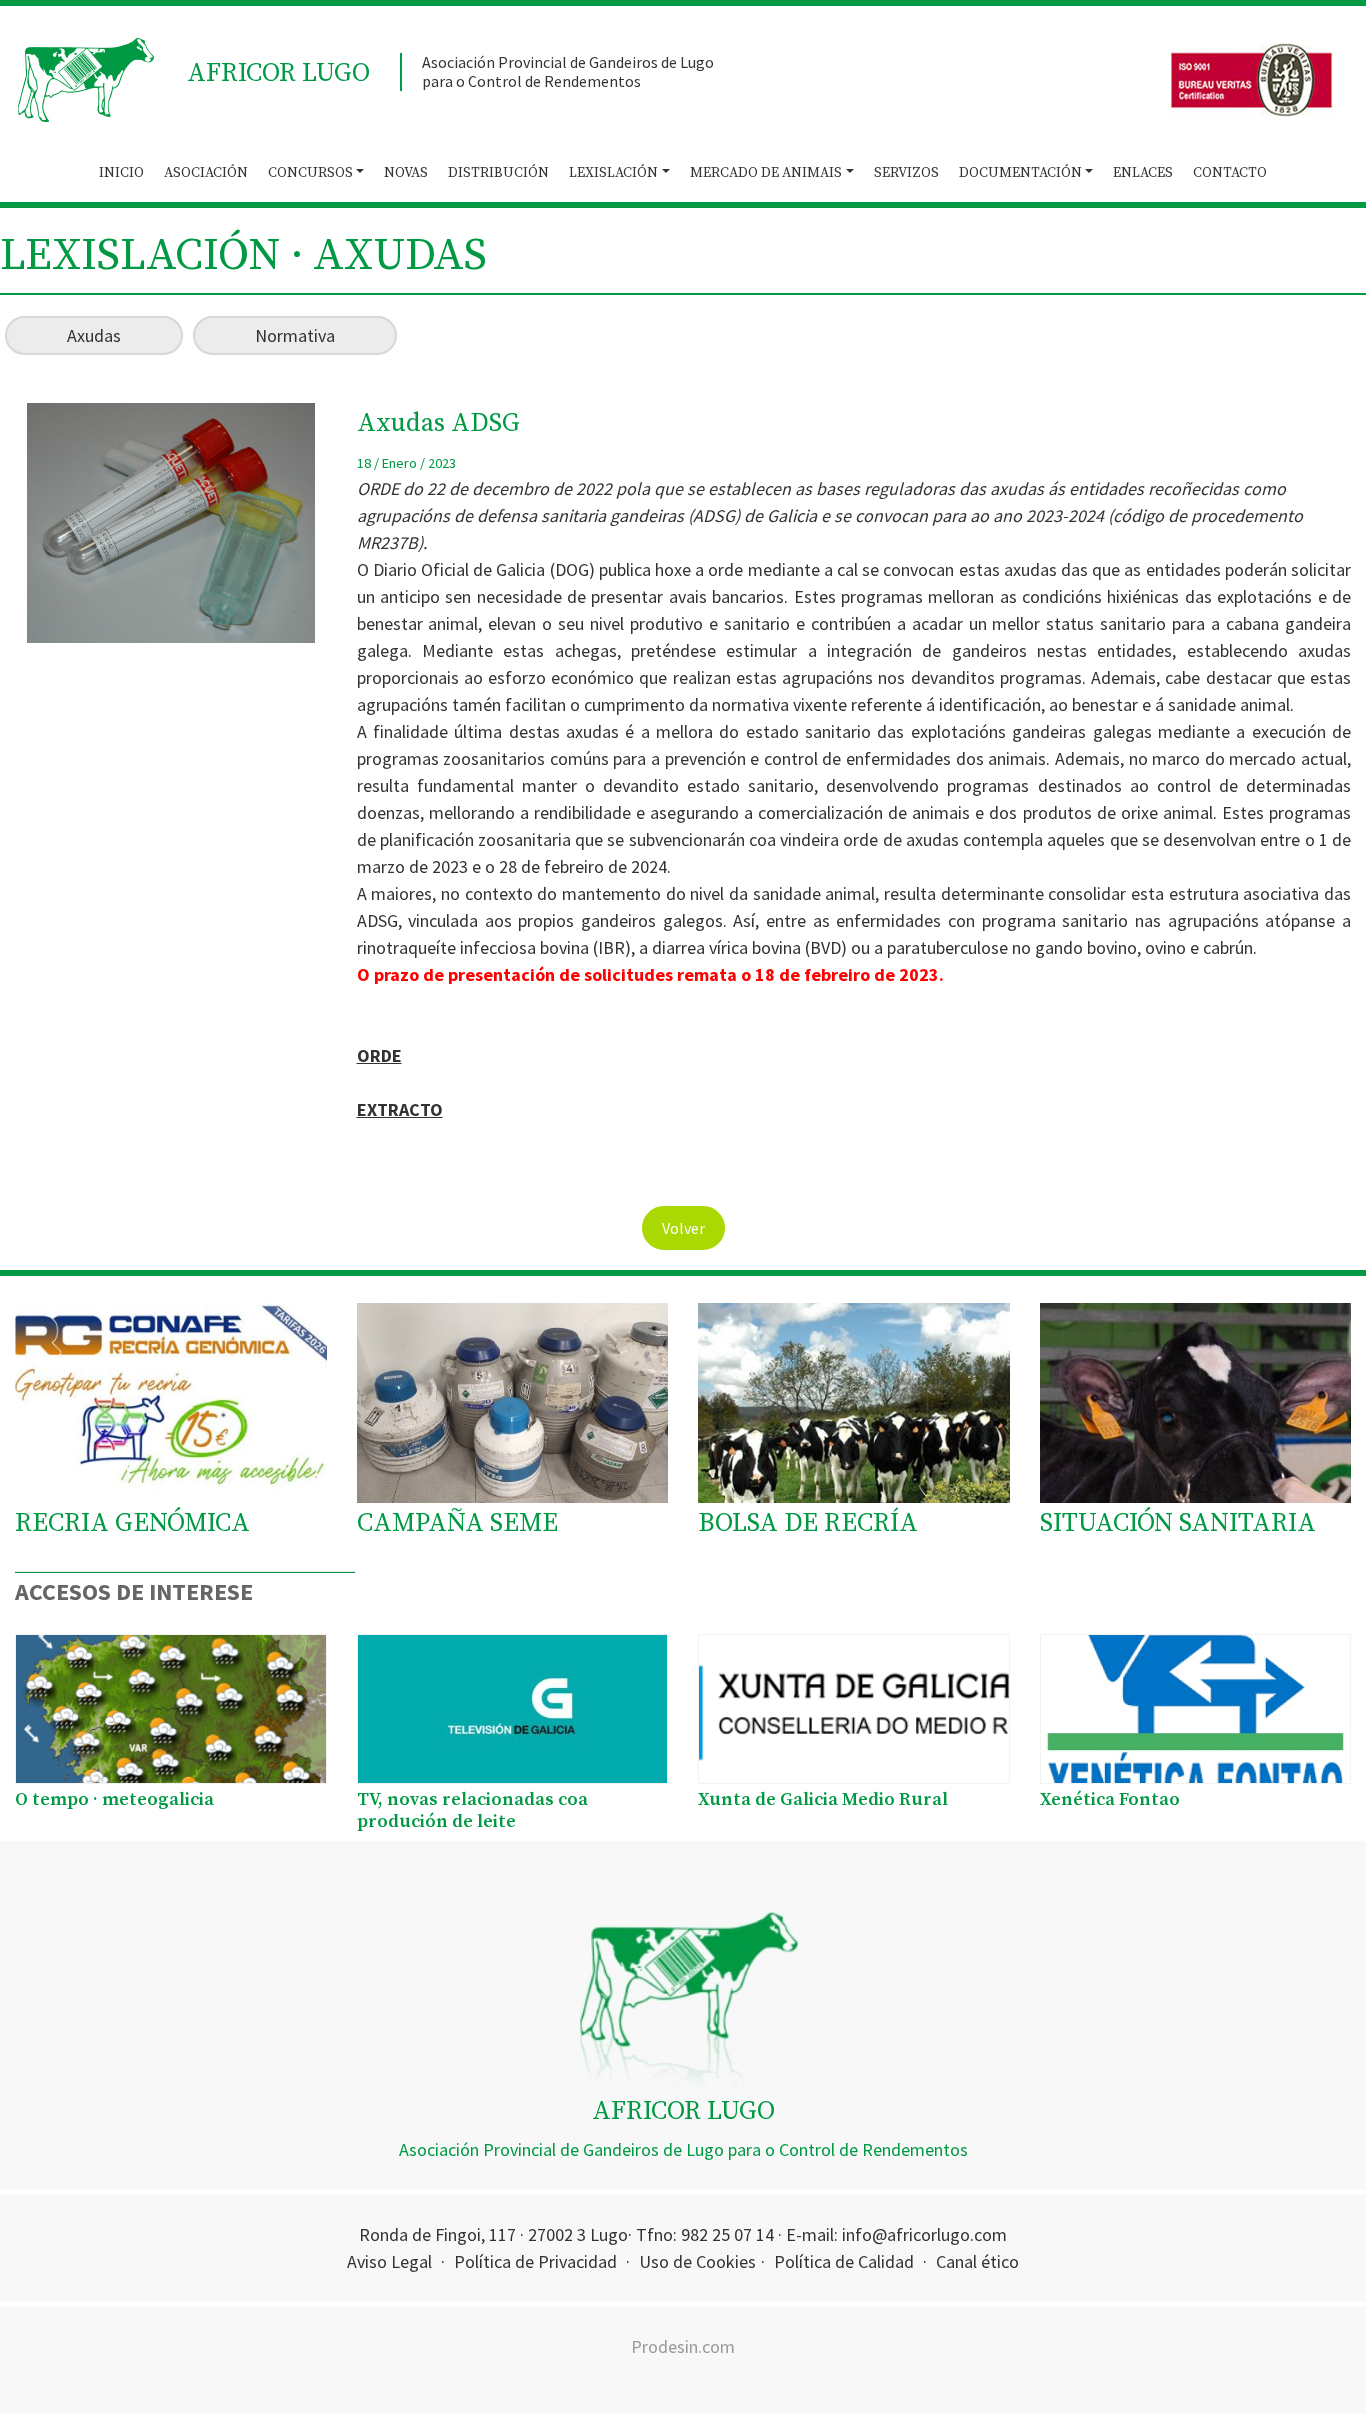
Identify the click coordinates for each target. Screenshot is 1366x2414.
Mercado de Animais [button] (766, 173)
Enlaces (1143, 173)
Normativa (295, 335)
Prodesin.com (683, 2346)
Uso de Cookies (697, 2261)
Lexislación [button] (613, 173)
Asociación (206, 173)
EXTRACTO (400, 1109)
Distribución (498, 173)
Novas (406, 173)
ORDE (379, 1055)
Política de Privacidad (535, 2261)
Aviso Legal (389, 2261)
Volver (683, 1228)
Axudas (94, 335)
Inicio (121, 173)
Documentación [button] (1020, 173)
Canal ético (977, 2261)
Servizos (906, 173)
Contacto (1230, 173)
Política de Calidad (844, 2261)
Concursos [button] (310, 173)
